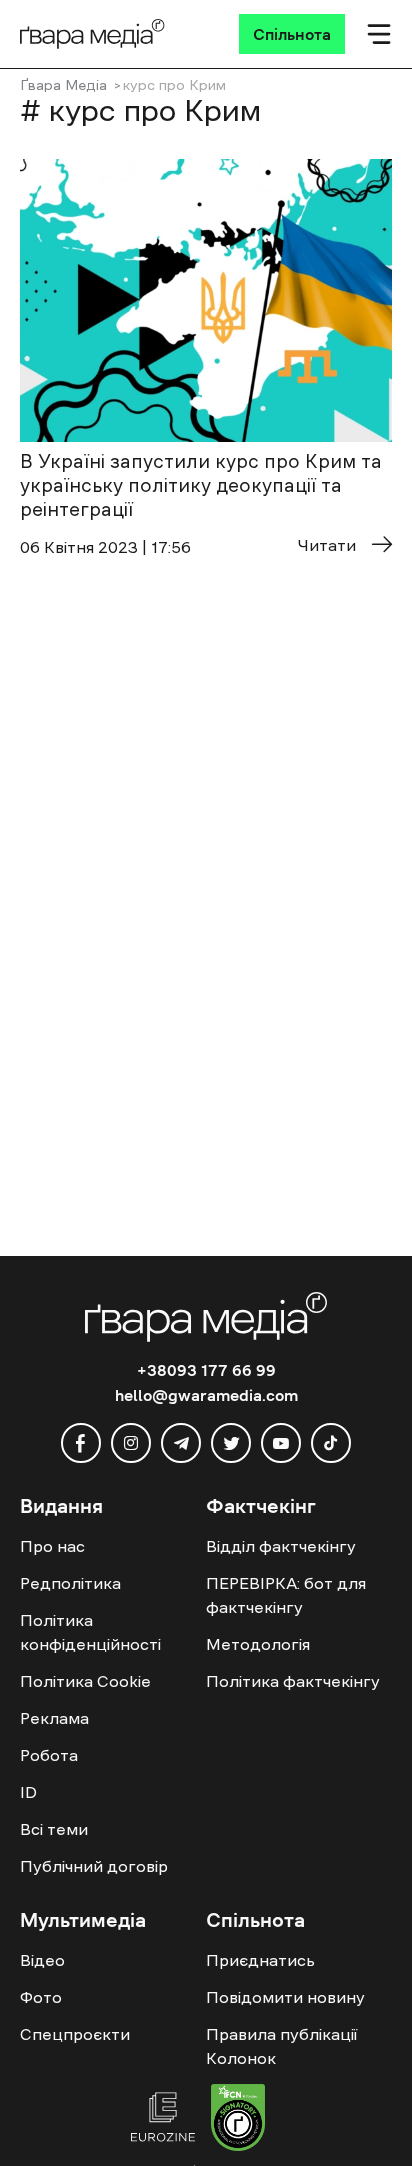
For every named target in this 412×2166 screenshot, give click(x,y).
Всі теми (54, 1829)
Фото (41, 1997)
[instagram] (131, 1443)
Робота (49, 1755)
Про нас (52, 1546)
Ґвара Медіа (63, 85)
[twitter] (231, 1443)
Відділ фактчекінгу (281, 1546)
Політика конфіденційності (90, 1632)
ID (28, 1792)
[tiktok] (331, 1443)
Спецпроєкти (75, 2034)
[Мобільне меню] (379, 34)
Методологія (258, 1644)
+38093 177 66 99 (206, 1370)
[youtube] (281, 1443)
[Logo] (92, 34)
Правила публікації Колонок (281, 2046)
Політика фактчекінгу (293, 1681)
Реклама (54, 1718)
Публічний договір (94, 1866)
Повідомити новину (285, 1997)
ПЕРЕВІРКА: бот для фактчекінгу (286, 1595)
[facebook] (81, 1443)
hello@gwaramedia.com (206, 1395)
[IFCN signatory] (238, 2120)
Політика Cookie (85, 1681)
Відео (42, 1960)
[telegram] (181, 1443)
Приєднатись (260, 1960)
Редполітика (70, 1583)
